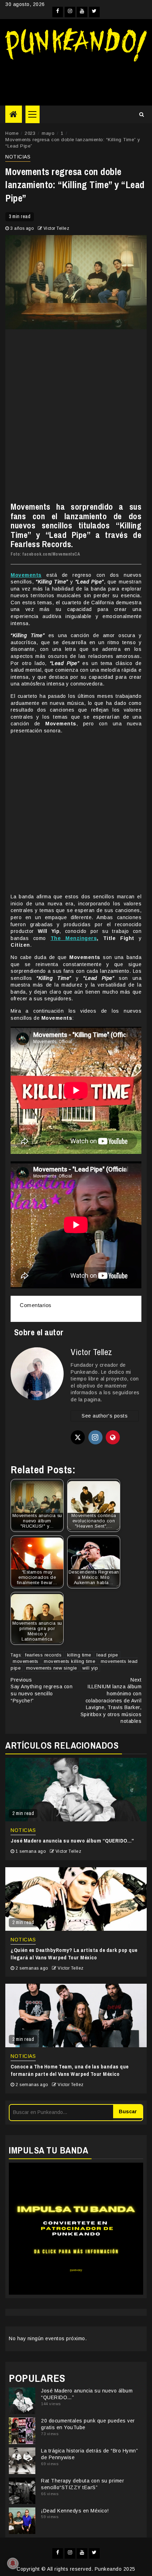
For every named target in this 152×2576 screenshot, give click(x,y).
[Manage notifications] (13, 2563)
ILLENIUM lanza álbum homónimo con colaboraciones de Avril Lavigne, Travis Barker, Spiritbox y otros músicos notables (111, 1701)
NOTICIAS (18, 157)
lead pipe (107, 1655)
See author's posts (105, 1416)
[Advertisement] (76, 81)
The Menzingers (74, 938)
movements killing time (69, 1661)
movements (26, 1661)
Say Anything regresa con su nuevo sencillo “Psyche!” (42, 1690)
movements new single (52, 1668)
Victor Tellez (57, 228)
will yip (90, 1668)
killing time (79, 1655)
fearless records (43, 1655)
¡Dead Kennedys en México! (75, 2511)
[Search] (142, 114)
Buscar (128, 2111)
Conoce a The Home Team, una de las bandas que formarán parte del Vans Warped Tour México (70, 2070)
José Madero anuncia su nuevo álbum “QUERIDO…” (72, 1841)
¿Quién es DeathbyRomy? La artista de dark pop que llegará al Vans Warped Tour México (74, 1954)
